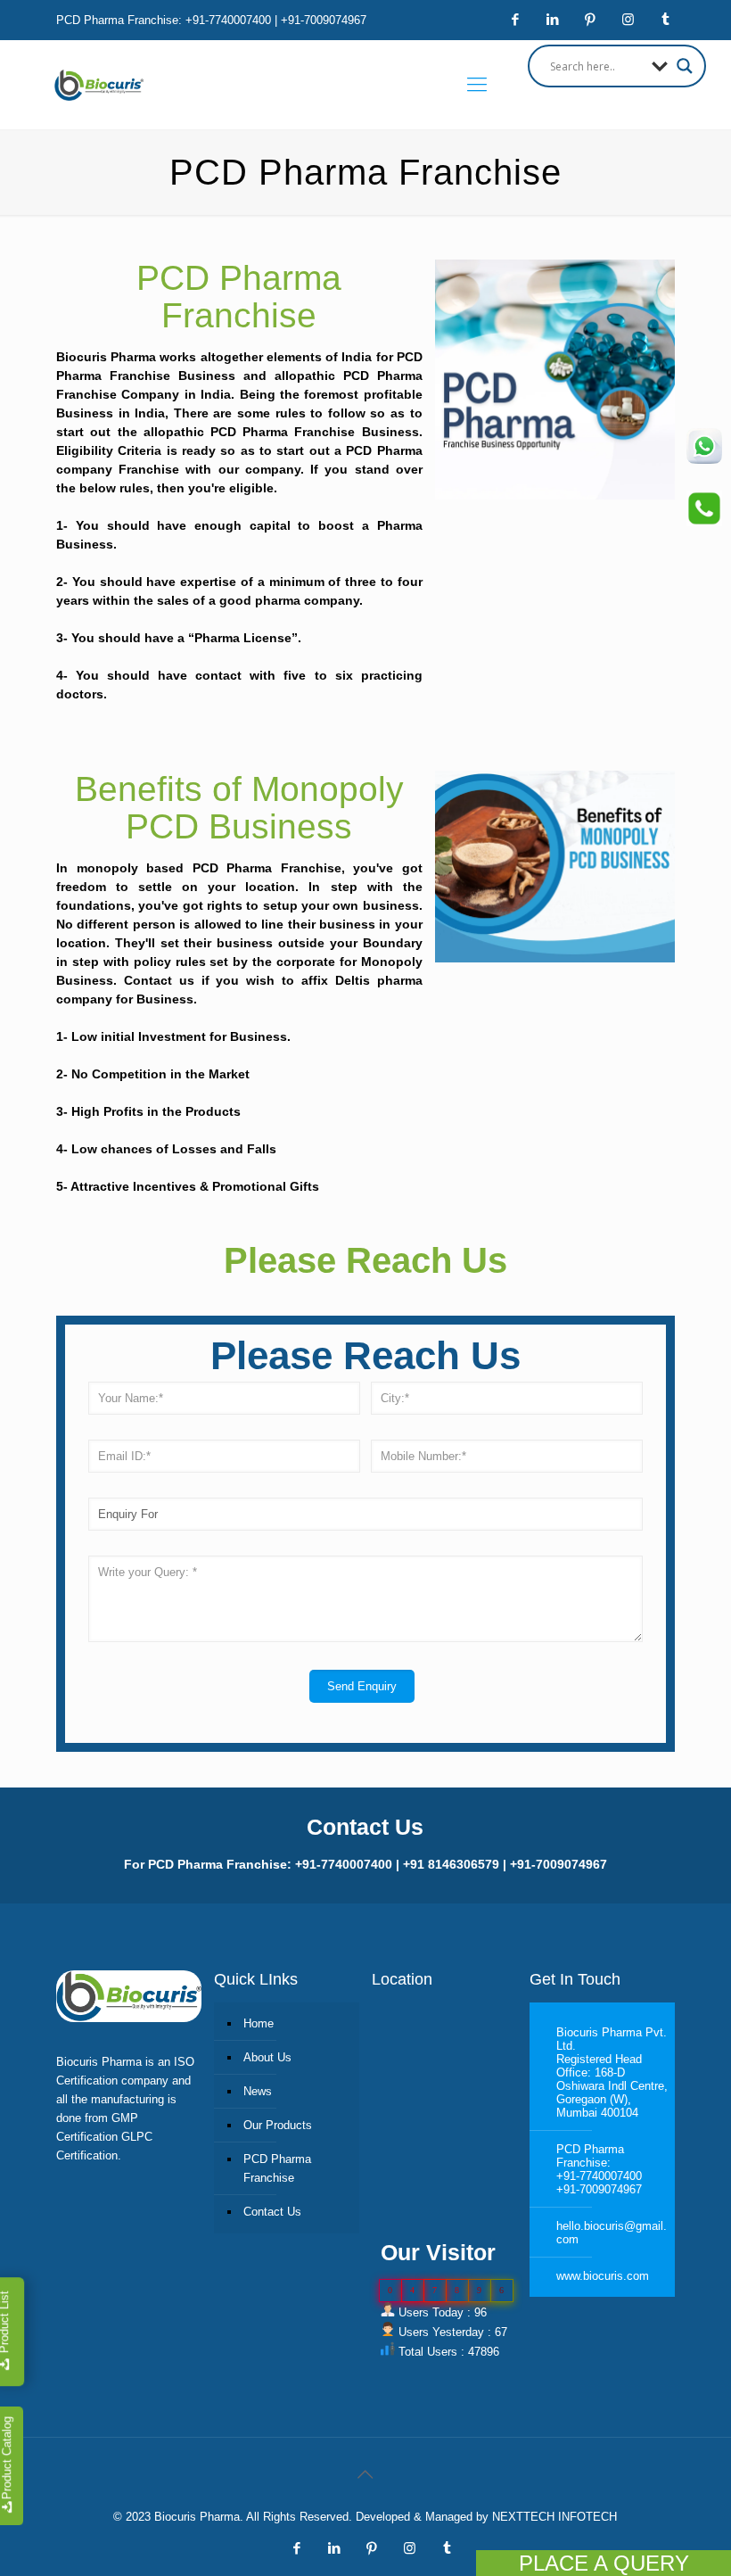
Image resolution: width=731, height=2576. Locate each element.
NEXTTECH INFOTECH (553, 2517)
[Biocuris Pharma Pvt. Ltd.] (99, 85)
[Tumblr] (665, 19)
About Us (267, 2057)
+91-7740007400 (599, 2176)
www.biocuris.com (603, 2276)
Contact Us (272, 2212)
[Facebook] (516, 19)
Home (259, 2023)
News (258, 2091)
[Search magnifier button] (685, 66)
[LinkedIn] (553, 19)
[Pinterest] (591, 19)
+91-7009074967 (599, 2189)
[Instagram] (628, 19)
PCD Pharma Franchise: (590, 2156)
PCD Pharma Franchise (277, 2168)
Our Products (278, 2125)
